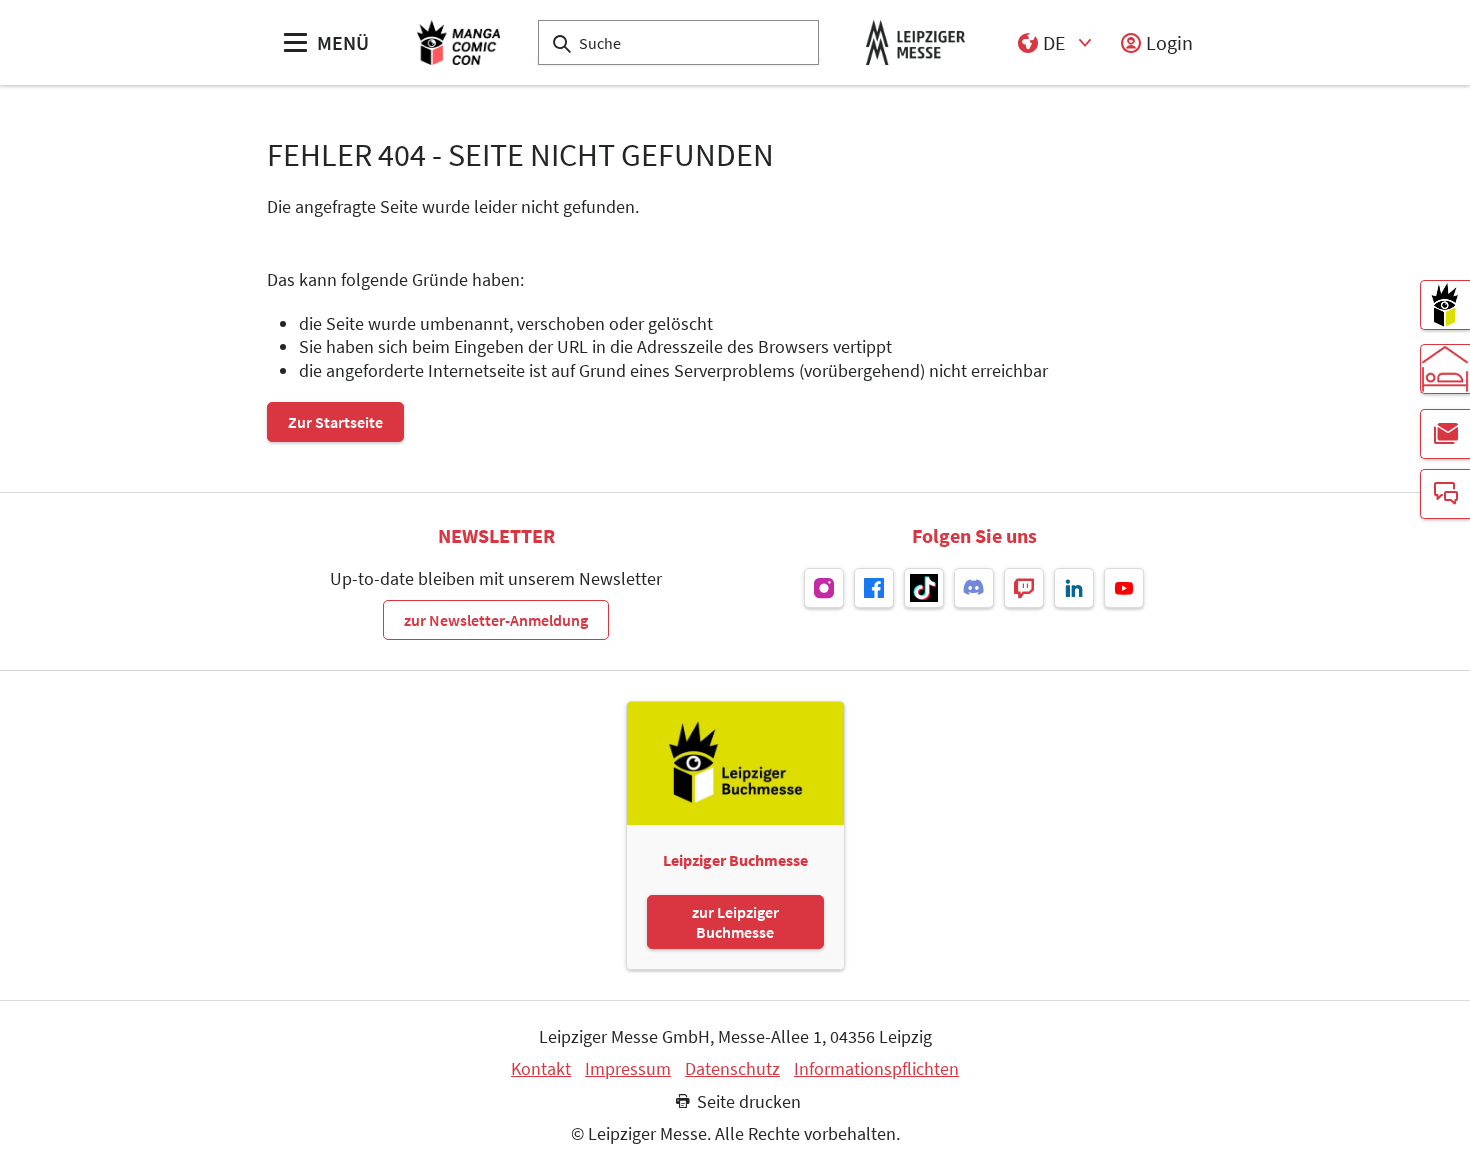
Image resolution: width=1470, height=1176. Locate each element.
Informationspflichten (876, 1069)
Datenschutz (732, 1069)
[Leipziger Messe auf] (824, 588)
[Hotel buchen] (1445, 369)
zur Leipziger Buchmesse (735, 922)
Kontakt (541, 1069)
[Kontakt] (1445, 494)
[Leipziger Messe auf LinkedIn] (1074, 588)
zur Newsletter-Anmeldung (496, 620)
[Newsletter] (1445, 434)
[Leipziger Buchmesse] (1445, 305)
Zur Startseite (335, 422)
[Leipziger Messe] (915, 42)
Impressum (628, 1069)
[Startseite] (458, 42)
